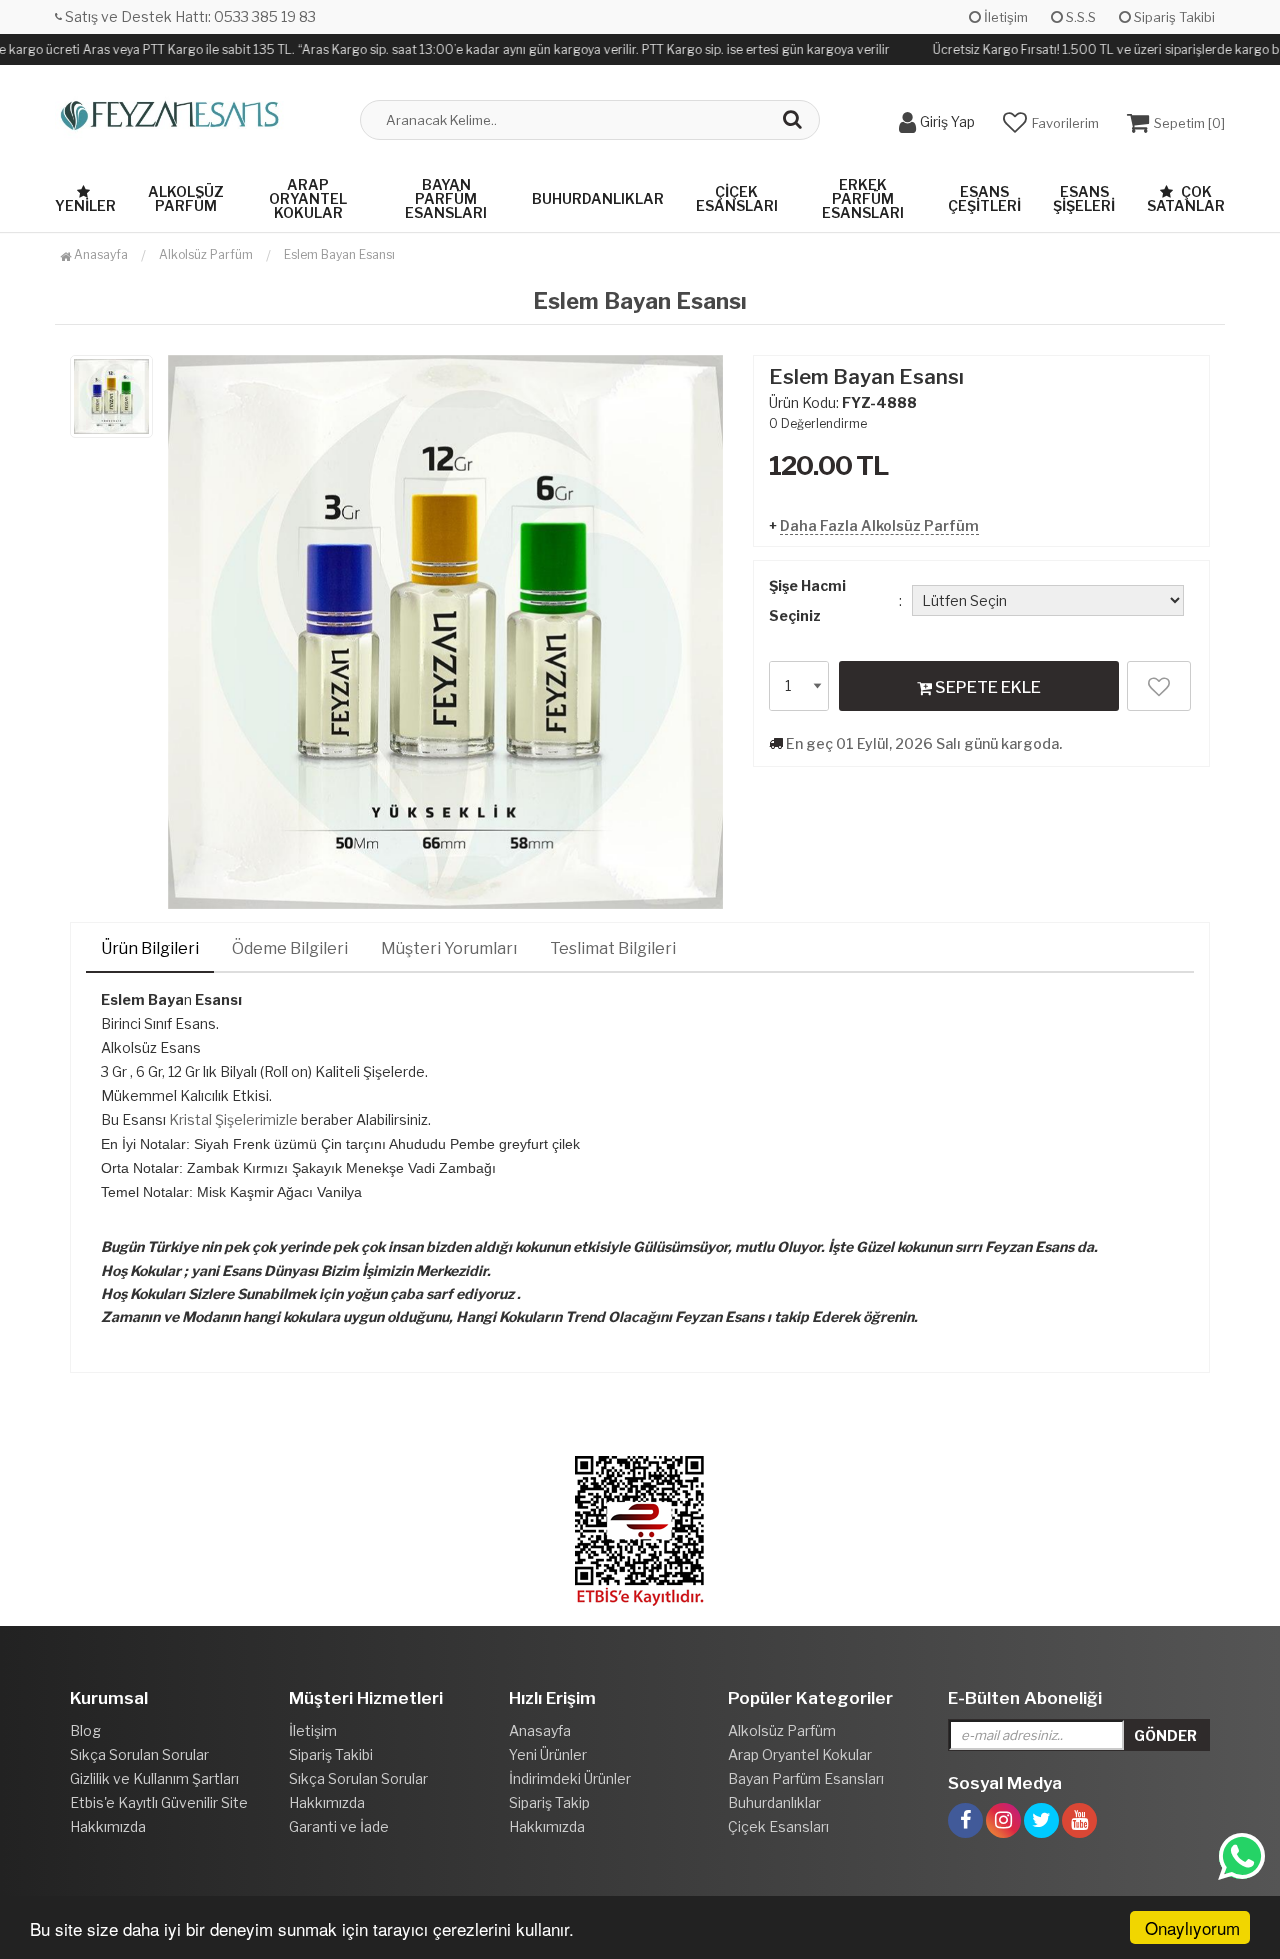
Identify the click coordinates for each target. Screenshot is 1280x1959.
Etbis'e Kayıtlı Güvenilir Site (159, 1802)
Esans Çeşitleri (984, 198)
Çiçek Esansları (737, 198)
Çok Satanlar (1186, 198)
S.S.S (1079, 17)
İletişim (1004, 17)
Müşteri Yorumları (449, 948)
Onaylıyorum (1192, 1927)
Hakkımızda (108, 1826)
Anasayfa (99, 254)
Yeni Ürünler (548, 1754)
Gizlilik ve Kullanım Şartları (154, 1778)
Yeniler (85, 205)
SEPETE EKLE (986, 687)
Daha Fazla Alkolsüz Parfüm (879, 525)
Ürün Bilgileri (150, 948)
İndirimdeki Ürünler (570, 1778)
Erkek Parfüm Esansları (863, 198)
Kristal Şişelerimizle (233, 1119)
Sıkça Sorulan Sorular (139, 1754)
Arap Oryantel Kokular (308, 198)
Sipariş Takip (549, 1802)
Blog (85, 1730)
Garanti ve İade (339, 1826)
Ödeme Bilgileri (290, 948)
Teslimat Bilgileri (613, 948)
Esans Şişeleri (1084, 198)
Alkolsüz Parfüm (186, 198)
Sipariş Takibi (1173, 17)
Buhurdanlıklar (598, 198)
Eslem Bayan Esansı (339, 254)
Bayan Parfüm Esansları (446, 198)
